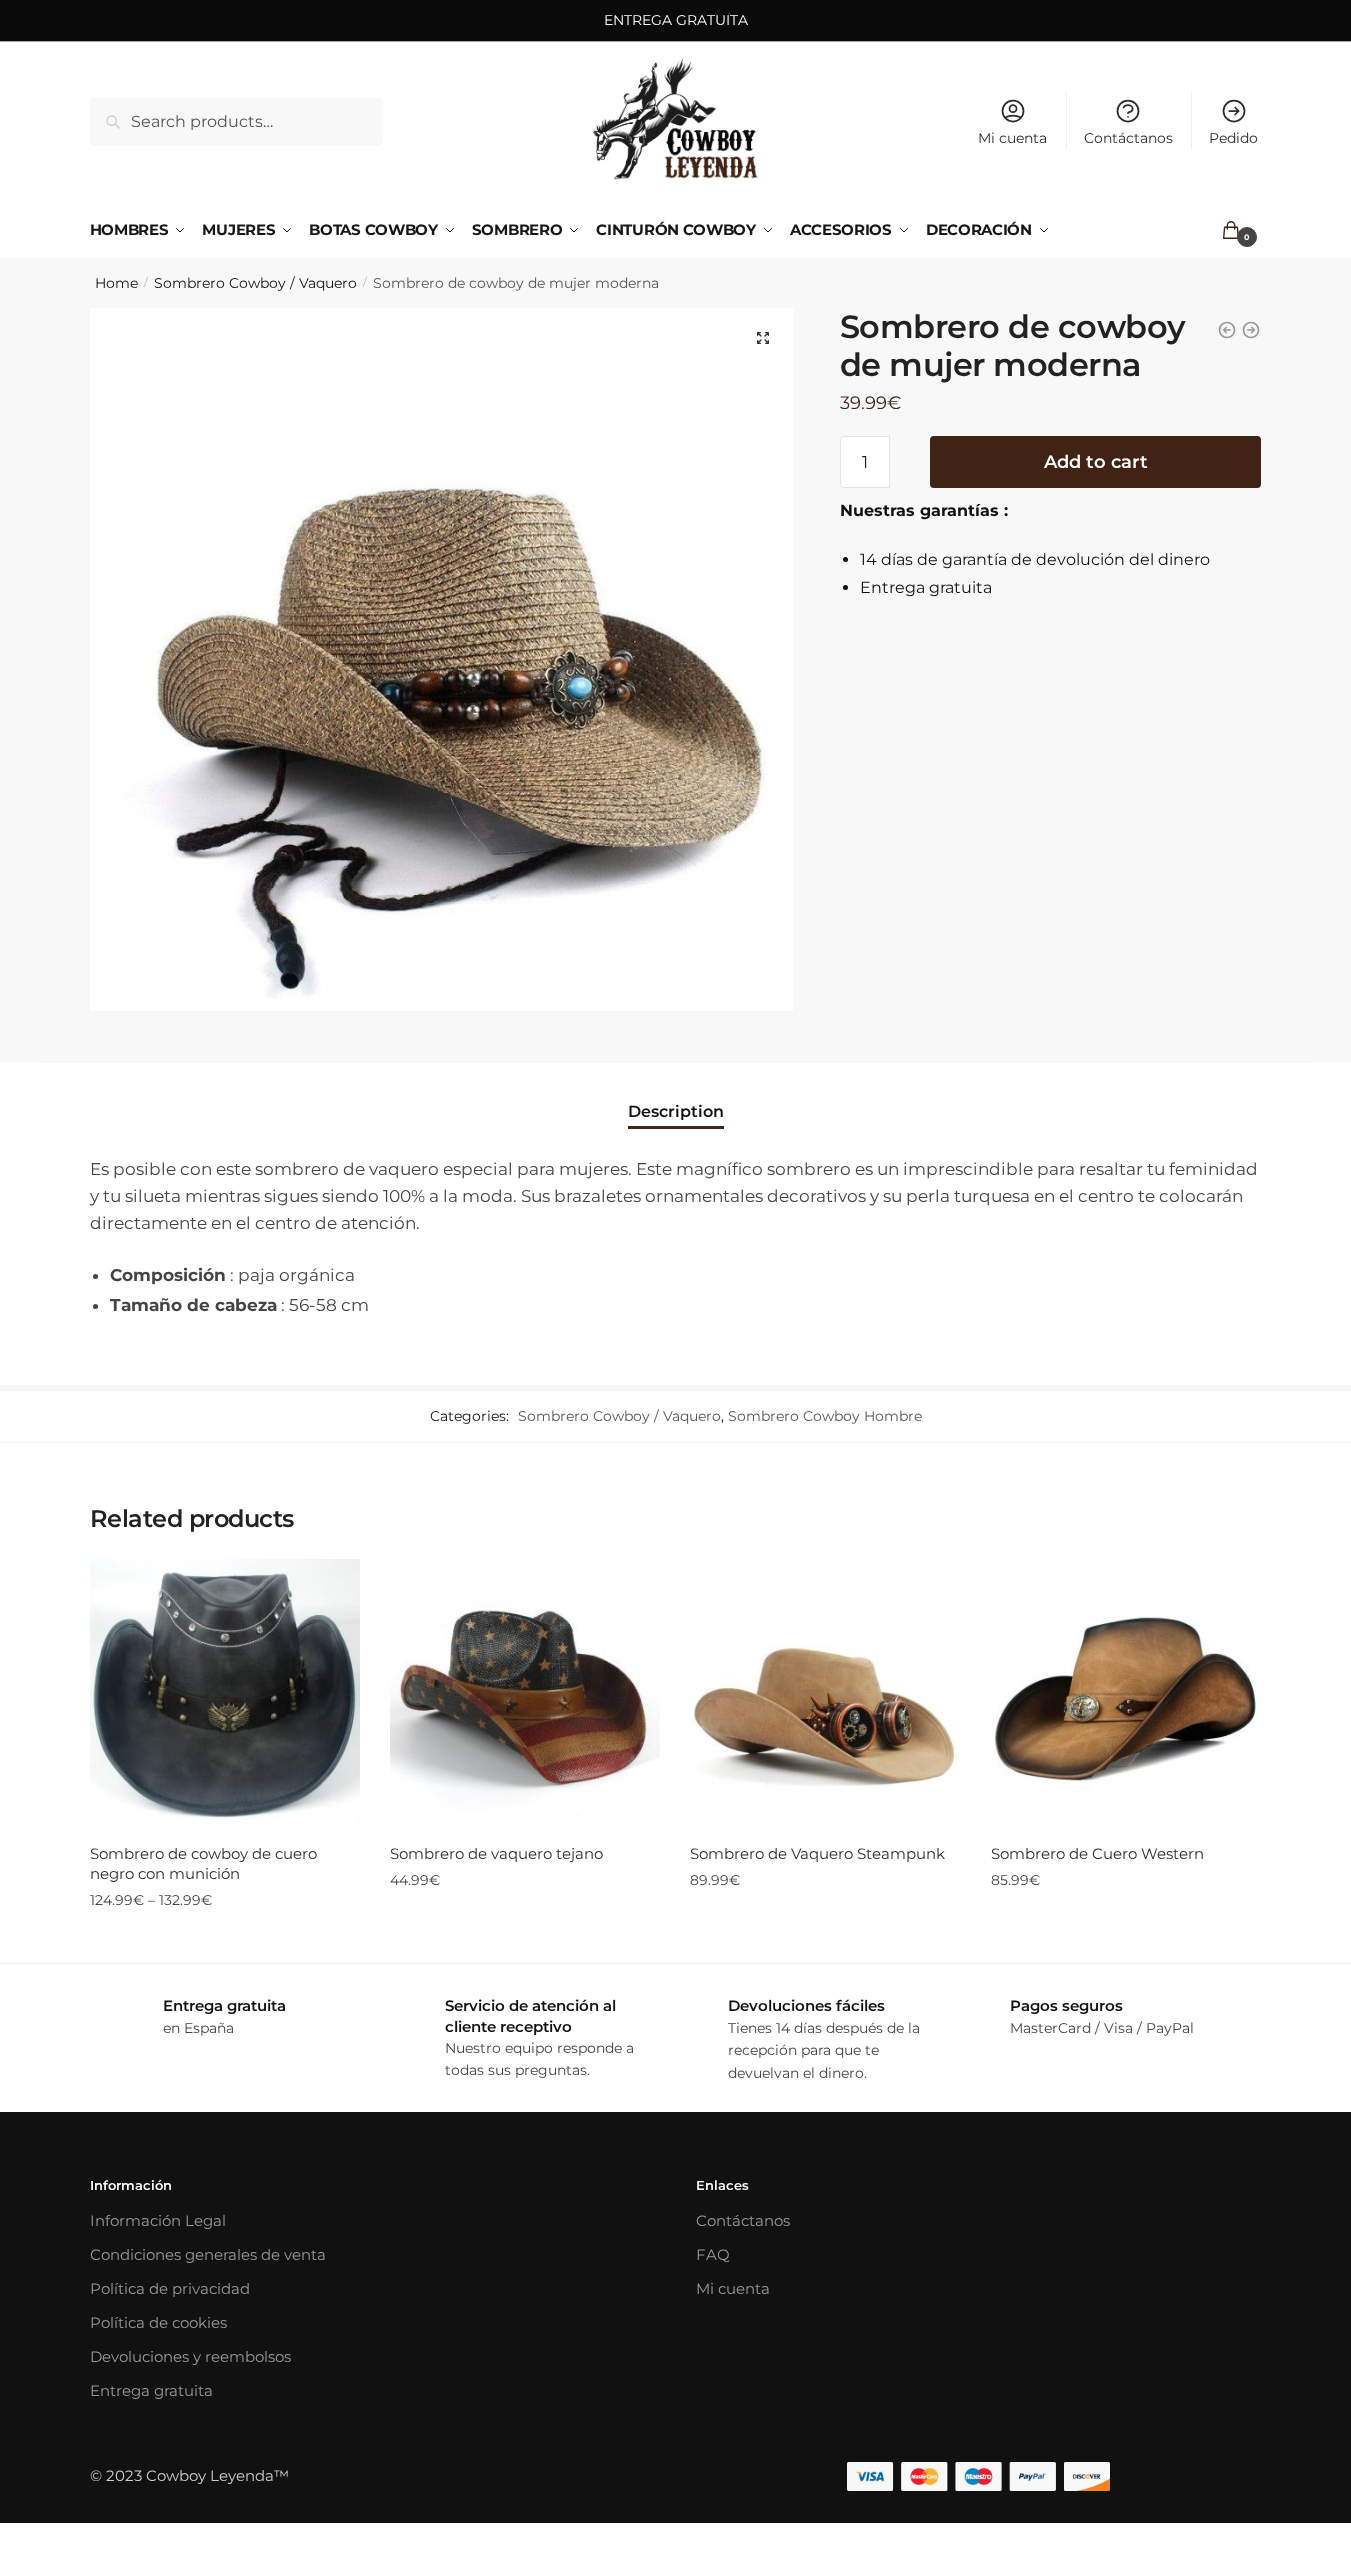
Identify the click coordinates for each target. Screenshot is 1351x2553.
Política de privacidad (170, 2288)
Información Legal (158, 2220)
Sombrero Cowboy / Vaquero (255, 283)
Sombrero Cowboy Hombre (825, 1416)
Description (676, 1111)
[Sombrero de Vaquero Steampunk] (825, 1694)
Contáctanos (1128, 138)
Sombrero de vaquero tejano (496, 1853)
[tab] (676, 1094)
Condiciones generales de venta (208, 2254)
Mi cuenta (1012, 138)
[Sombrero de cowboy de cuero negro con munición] (225, 1694)
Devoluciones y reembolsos (190, 2356)
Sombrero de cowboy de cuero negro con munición (203, 1863)
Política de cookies (158, 2322)
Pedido (1233, 138)
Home (116, 283)
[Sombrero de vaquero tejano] (525, 1694)
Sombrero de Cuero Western (1097, 1853)
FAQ (713, 2254)
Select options (225, 1940)
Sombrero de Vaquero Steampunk (817, 1853)
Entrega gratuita (151, 2390)
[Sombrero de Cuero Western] (1126, 1694)
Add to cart (1096, 462)
